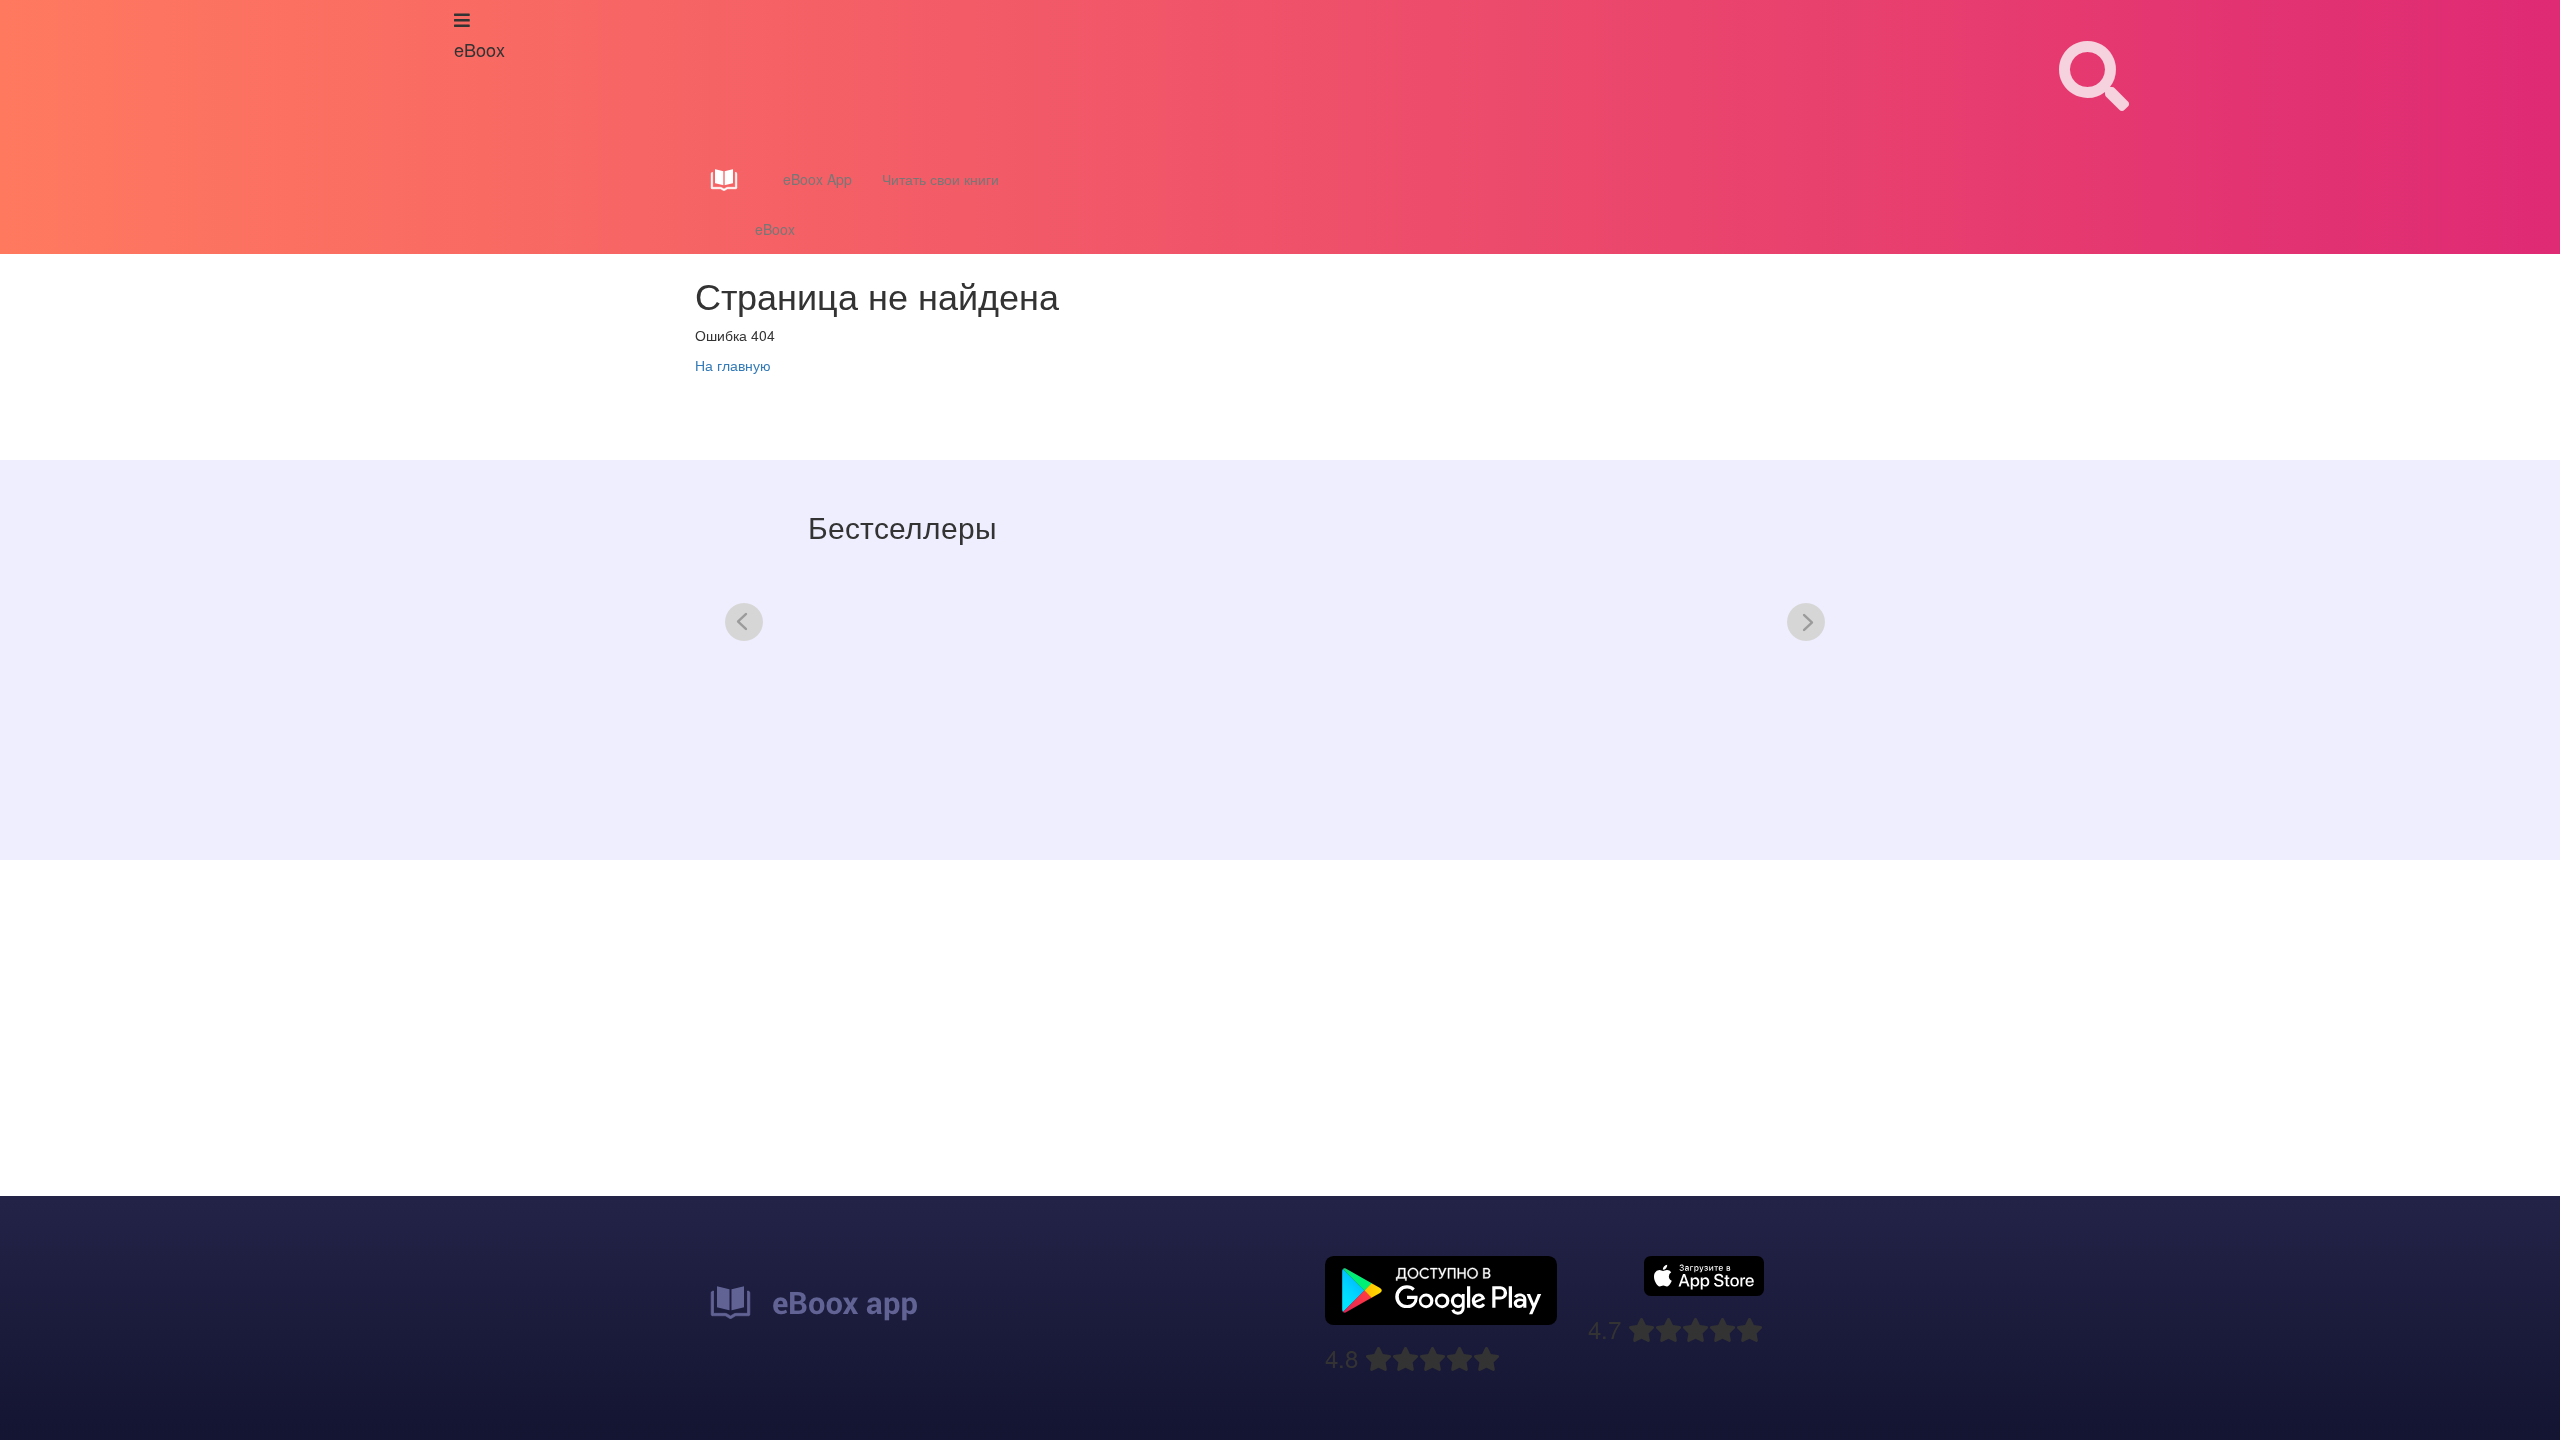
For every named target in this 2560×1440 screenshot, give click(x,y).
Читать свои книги (940, 179)
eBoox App (817, 179)
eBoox (775, 229)
